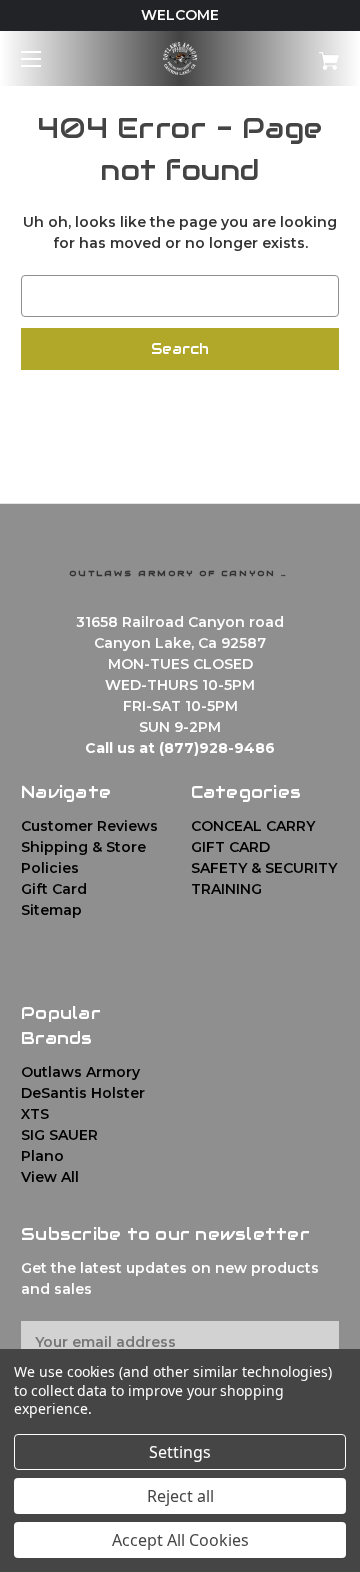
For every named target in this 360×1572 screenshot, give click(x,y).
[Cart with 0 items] (307, 53)
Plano (42, 1156)
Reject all (180, 1496)
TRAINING (226, 889)
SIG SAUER (59, 1135)
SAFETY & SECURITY (264, 868)
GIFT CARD (230, 847)
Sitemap (51, 910)
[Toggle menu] (48, 58)
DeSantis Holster (83, 1093)
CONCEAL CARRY (253, 826)
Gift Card (54, 889)
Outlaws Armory (80, 1072)
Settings (180, 1452)
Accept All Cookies (180, 1540)
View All (50, 1177)
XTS (35, 1114)
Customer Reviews (89, 826)
